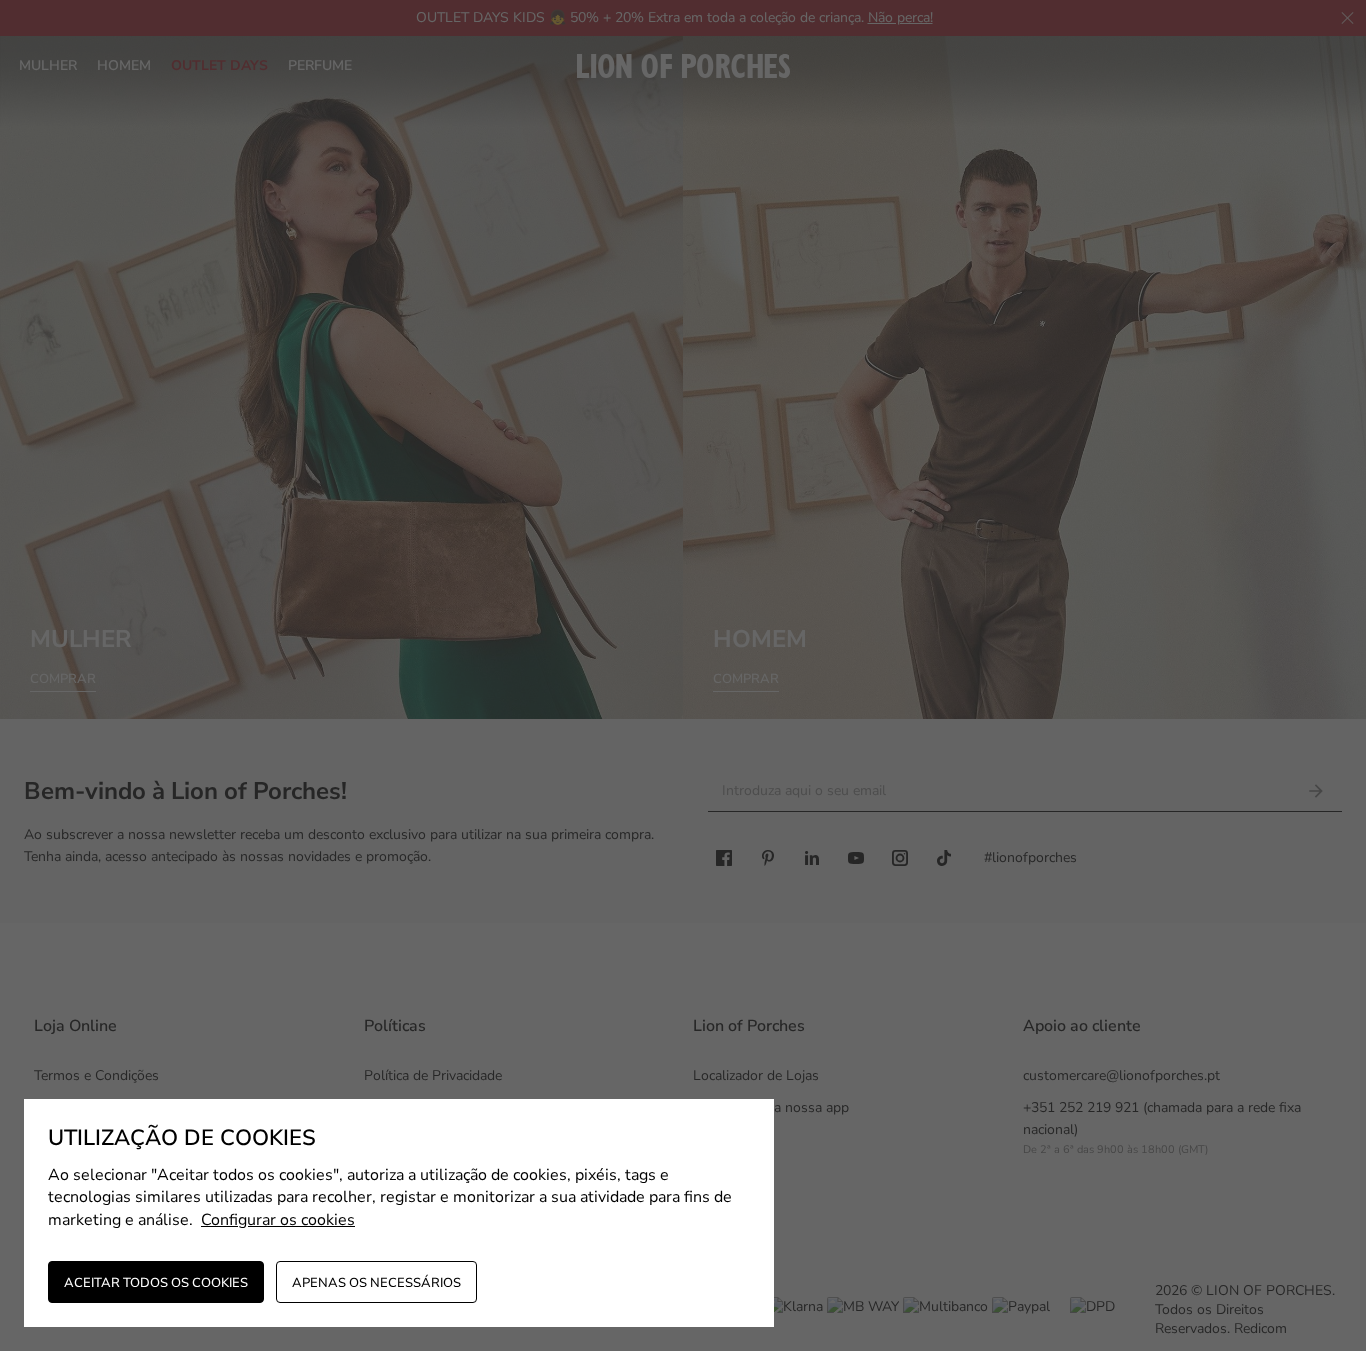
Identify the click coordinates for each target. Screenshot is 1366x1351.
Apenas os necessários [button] (376, 1283)
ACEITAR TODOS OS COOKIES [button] (156, 1283)
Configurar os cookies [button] (278, 1220)
